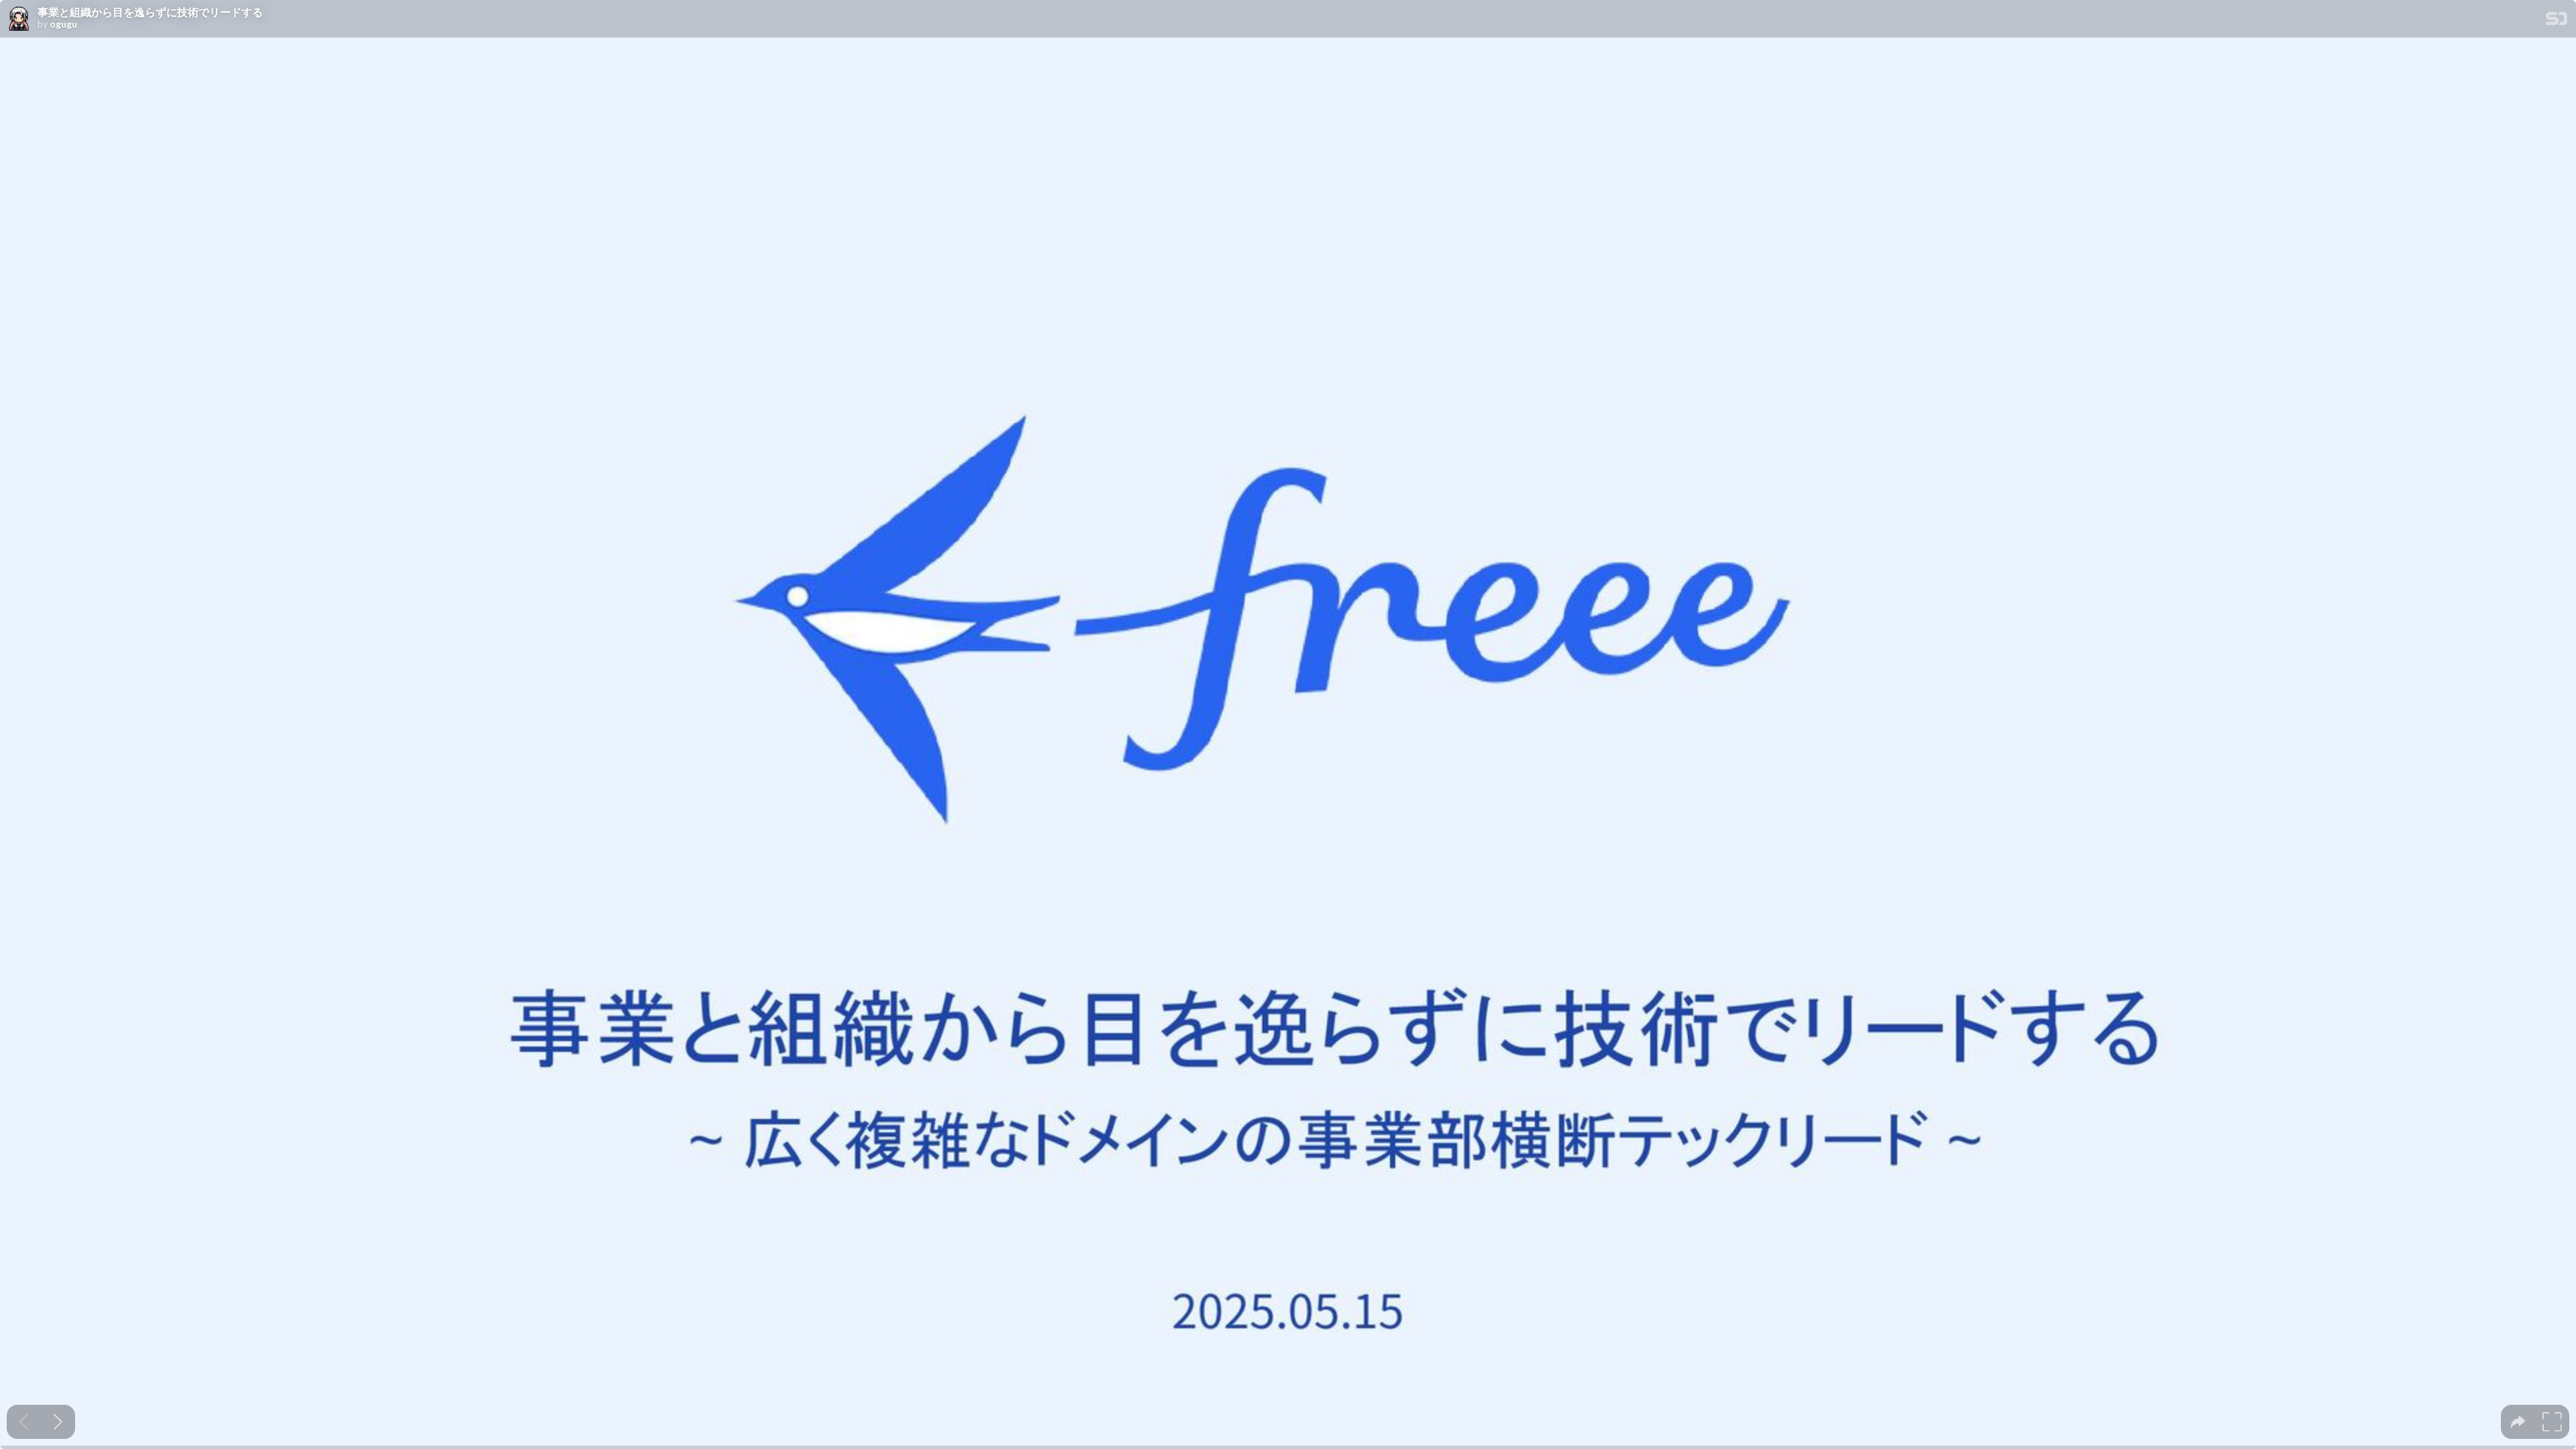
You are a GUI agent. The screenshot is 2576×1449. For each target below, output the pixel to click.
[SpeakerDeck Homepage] (2557, 21)
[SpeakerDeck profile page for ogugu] (19, 19)
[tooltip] (2518, 1422)
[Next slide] (58, 1422)
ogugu (63, 24)
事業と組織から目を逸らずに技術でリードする (150, 12)
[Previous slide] (24, 1422)
